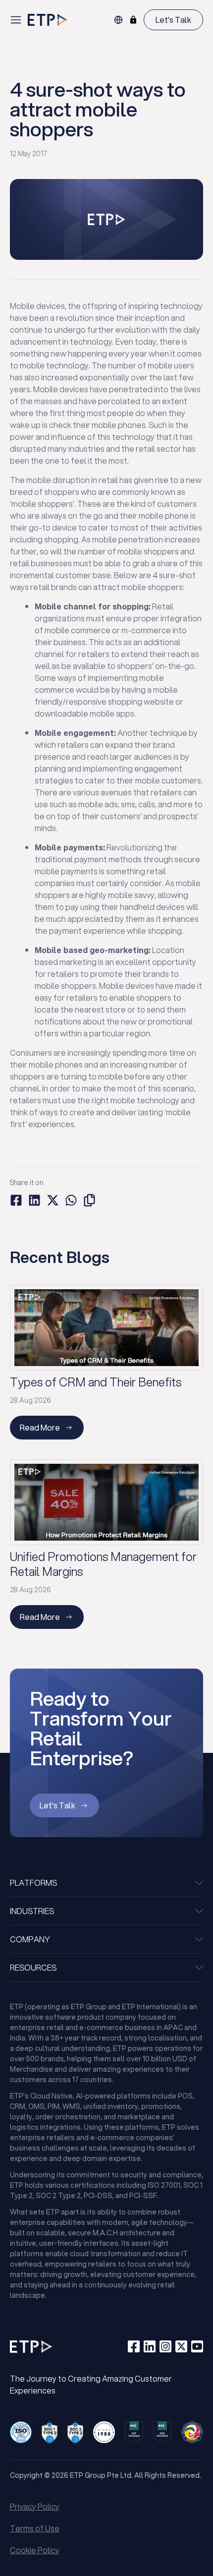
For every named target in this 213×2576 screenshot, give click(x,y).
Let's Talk (173, 20)
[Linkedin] (150, 2346)
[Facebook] (134, 2346)
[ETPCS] (133, 20)
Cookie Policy (35, 2550)
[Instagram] (165, 2346)
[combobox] (118, 20)
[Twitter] (181, 2346)
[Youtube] (197, 2346)
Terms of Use (35, 2528)
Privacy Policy (35, 2506)
